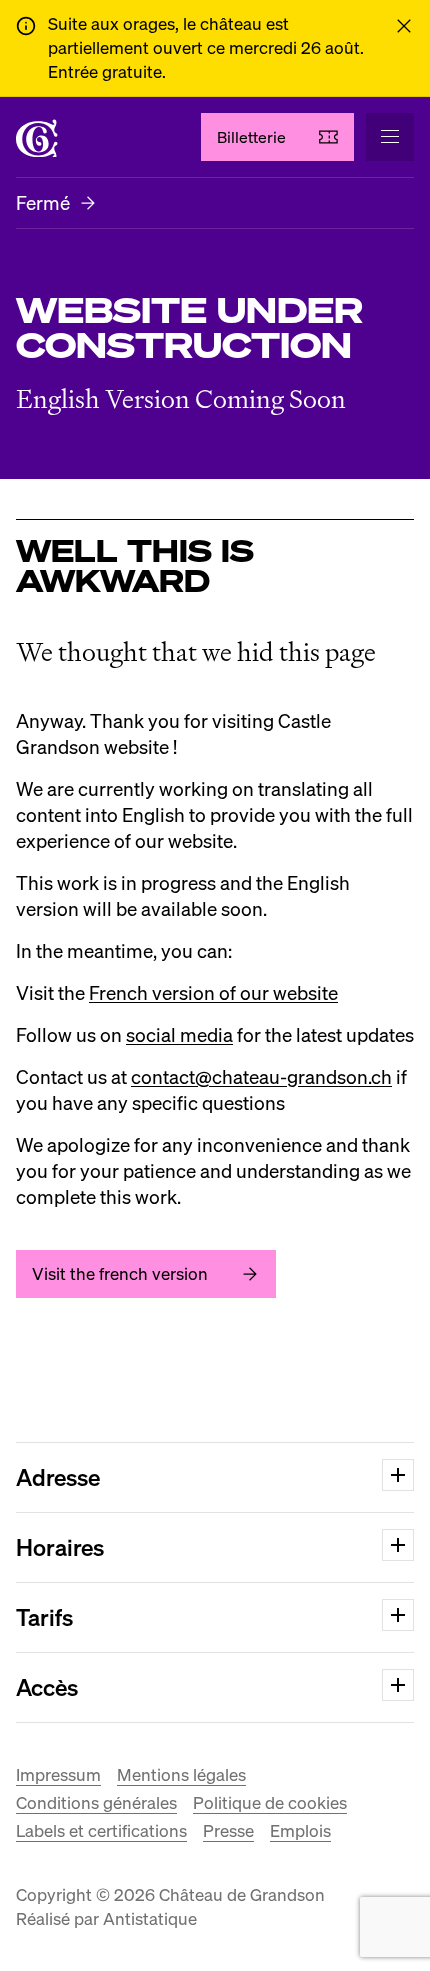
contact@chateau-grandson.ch (261, 1076)
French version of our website (213, 992)
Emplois (300, 1830)
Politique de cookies (270, 1802)
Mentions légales (181, 1774)
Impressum (58, 1774)
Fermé (43, 202)
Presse (228, 1830)
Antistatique (150, 1918)
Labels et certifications (101, 1830)
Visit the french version (120, 1273)
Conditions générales (96, 1802)
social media (179, 1034)
